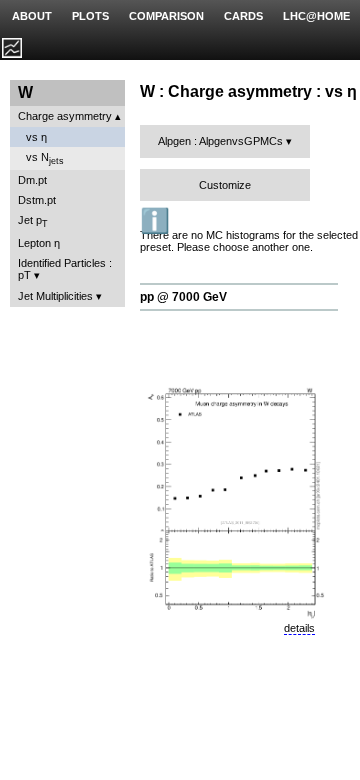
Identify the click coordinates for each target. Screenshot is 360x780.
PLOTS (90, 16)
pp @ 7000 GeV (183, 297)
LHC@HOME (316, 16)
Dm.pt (32, 180)
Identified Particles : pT (65, 269)
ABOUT (32, 16)
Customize (225, 185)
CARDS (243, 16)
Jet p (33, 221)
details (299, 628)
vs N (45, 158)
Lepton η (39, 243)
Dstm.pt (37, 200)
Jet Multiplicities (55, 296)
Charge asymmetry (65, 116)
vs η (36, 137)
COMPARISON (166, 16)
